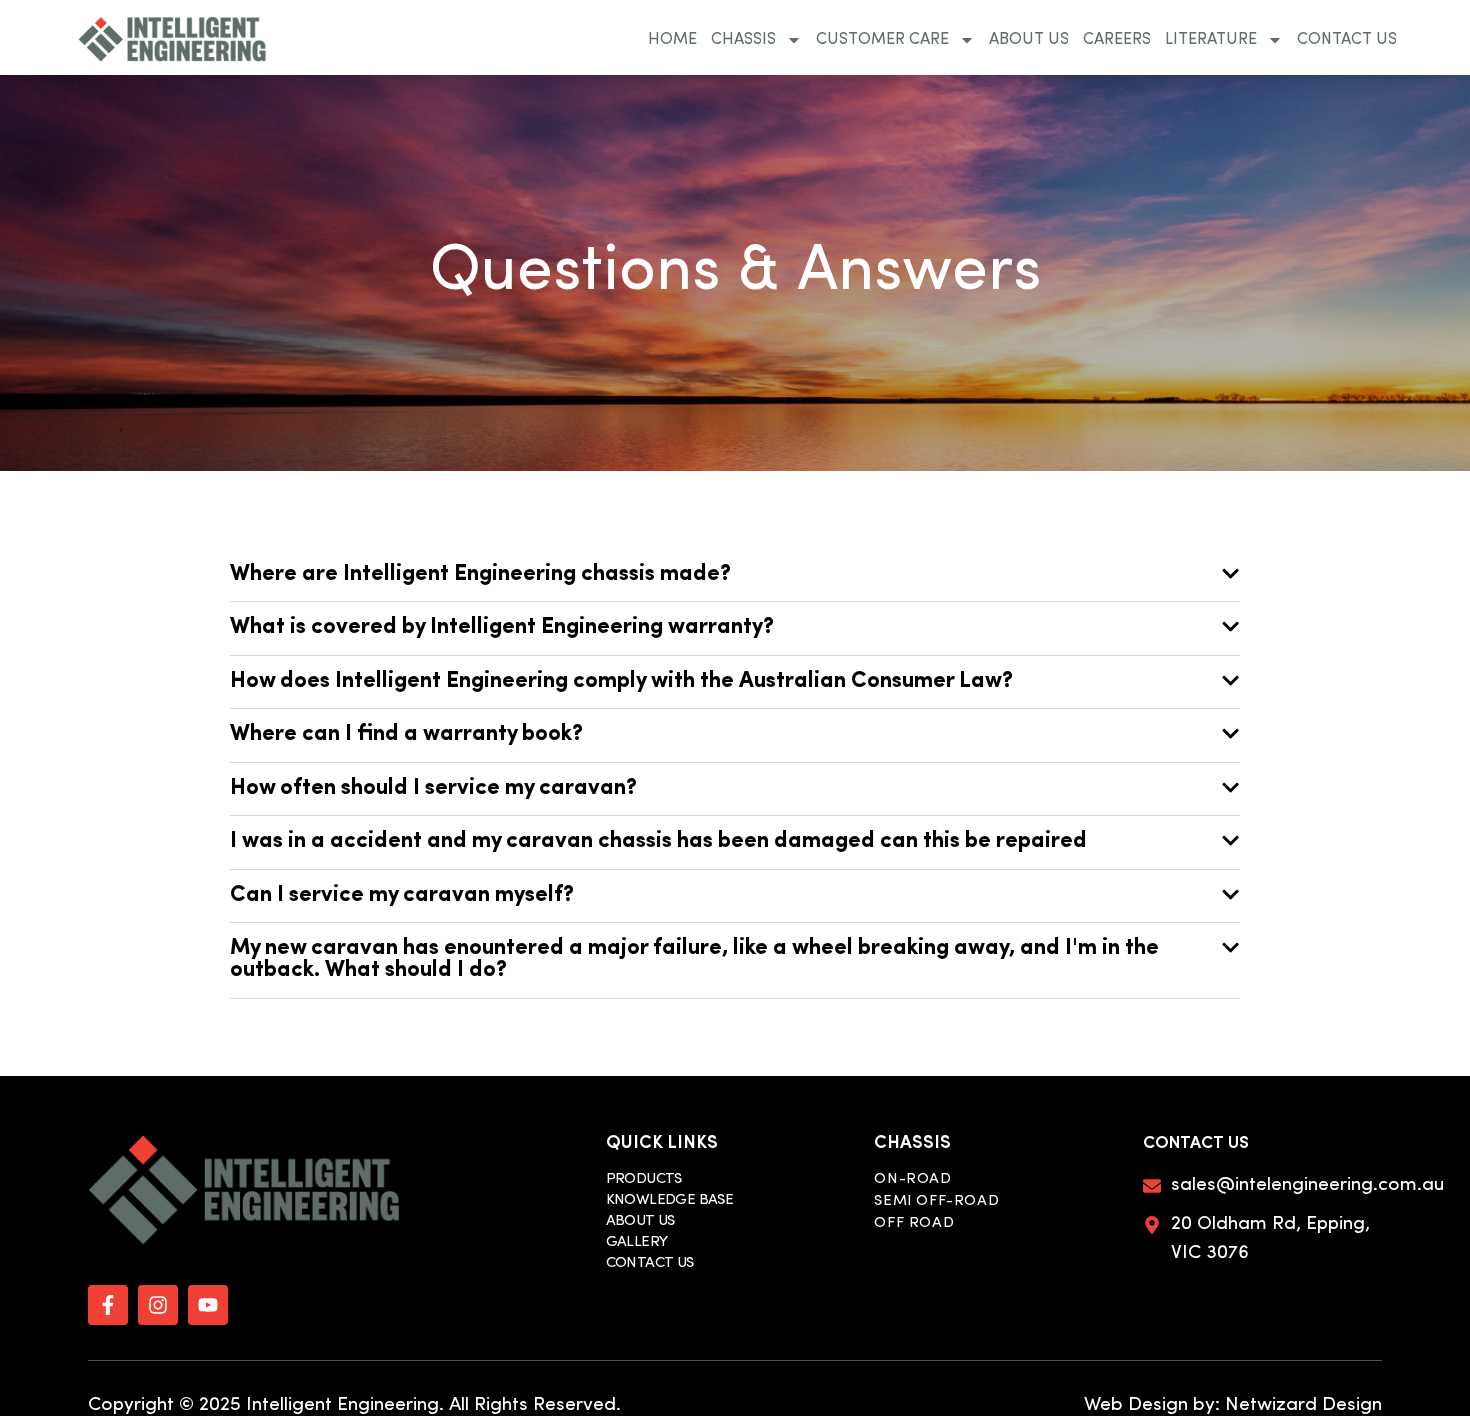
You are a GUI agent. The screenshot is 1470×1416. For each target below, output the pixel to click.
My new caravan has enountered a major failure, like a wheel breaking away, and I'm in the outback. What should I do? (694, 959)
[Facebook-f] (108, 1305)
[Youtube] (208, 1305)
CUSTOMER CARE (882, 40)
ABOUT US (1029, 40)
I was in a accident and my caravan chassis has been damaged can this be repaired (658, 841)
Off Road (914, 1224)
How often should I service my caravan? (433, 788)
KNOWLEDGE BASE (670, 1200)
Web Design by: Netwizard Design (1233, 1405)
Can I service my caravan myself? (402, 895)
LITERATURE (1211, 40)
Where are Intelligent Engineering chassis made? (480, 574)
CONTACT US (1347, 40)
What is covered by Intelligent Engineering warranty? (502, 627)
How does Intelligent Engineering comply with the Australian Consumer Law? (621, 681)
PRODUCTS (644, 1179)
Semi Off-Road (936, 1202)
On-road (912, 1180)
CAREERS (1117, 40)
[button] (735, 575)
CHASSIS (743, 40)
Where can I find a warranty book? (406, 734)
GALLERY (637, 1242)
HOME (672, 40)
